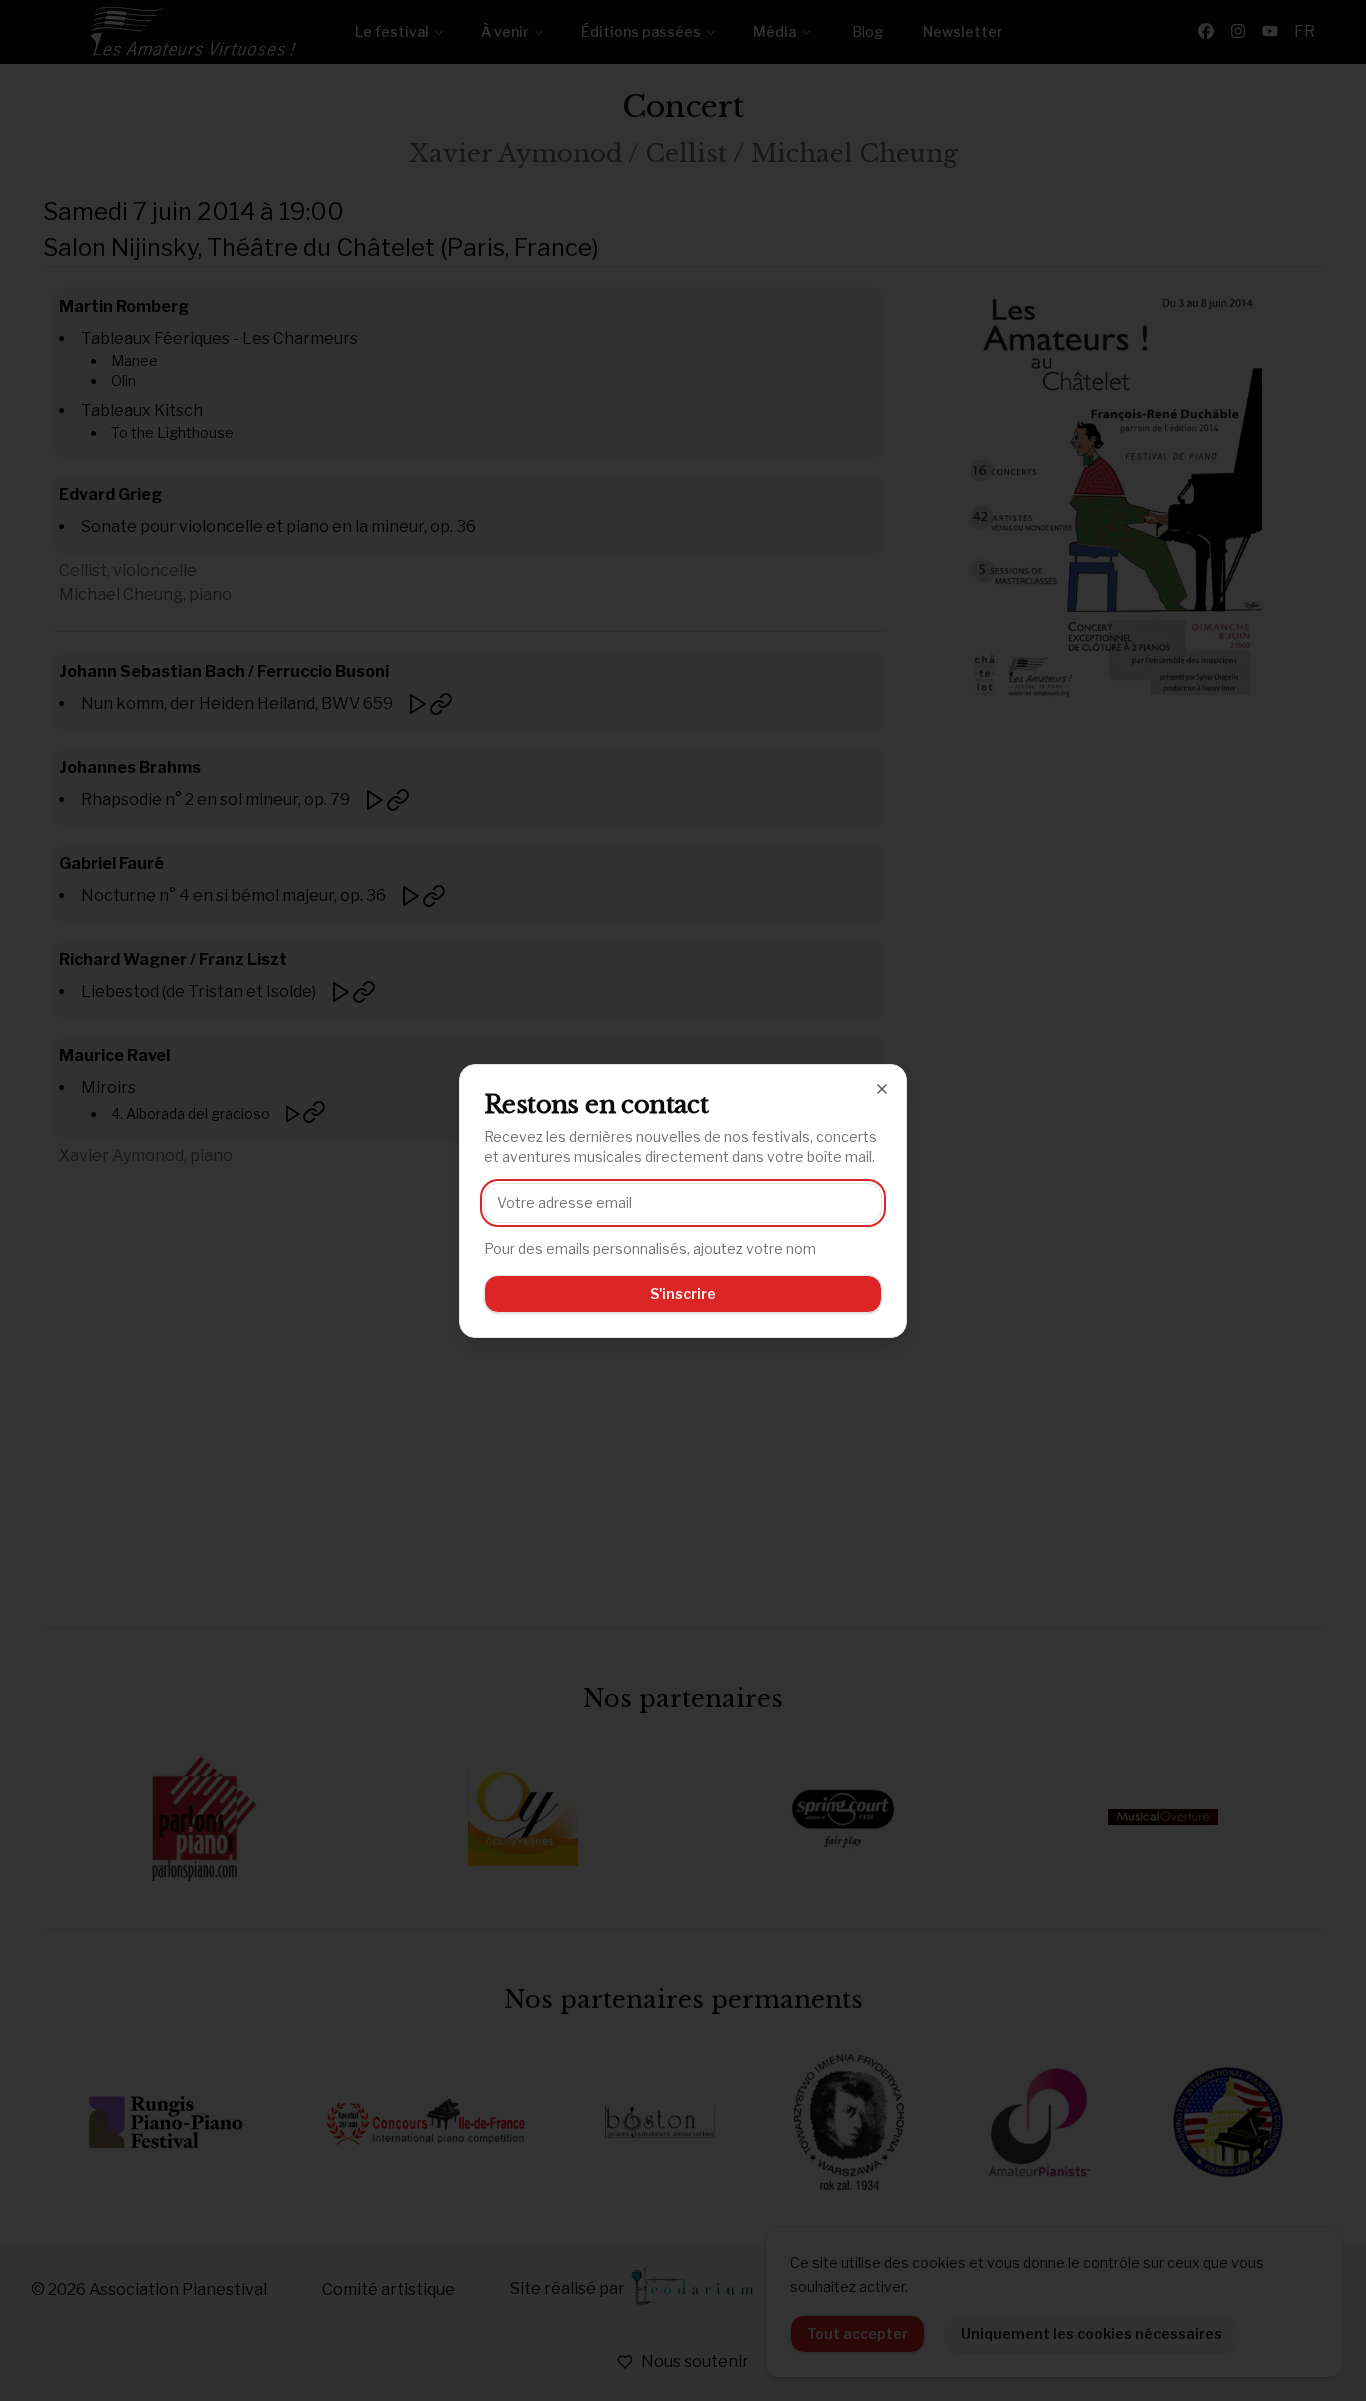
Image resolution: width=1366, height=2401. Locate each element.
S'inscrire (683, 1293)
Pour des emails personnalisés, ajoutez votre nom (650, 1248)
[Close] (882, 1089)
